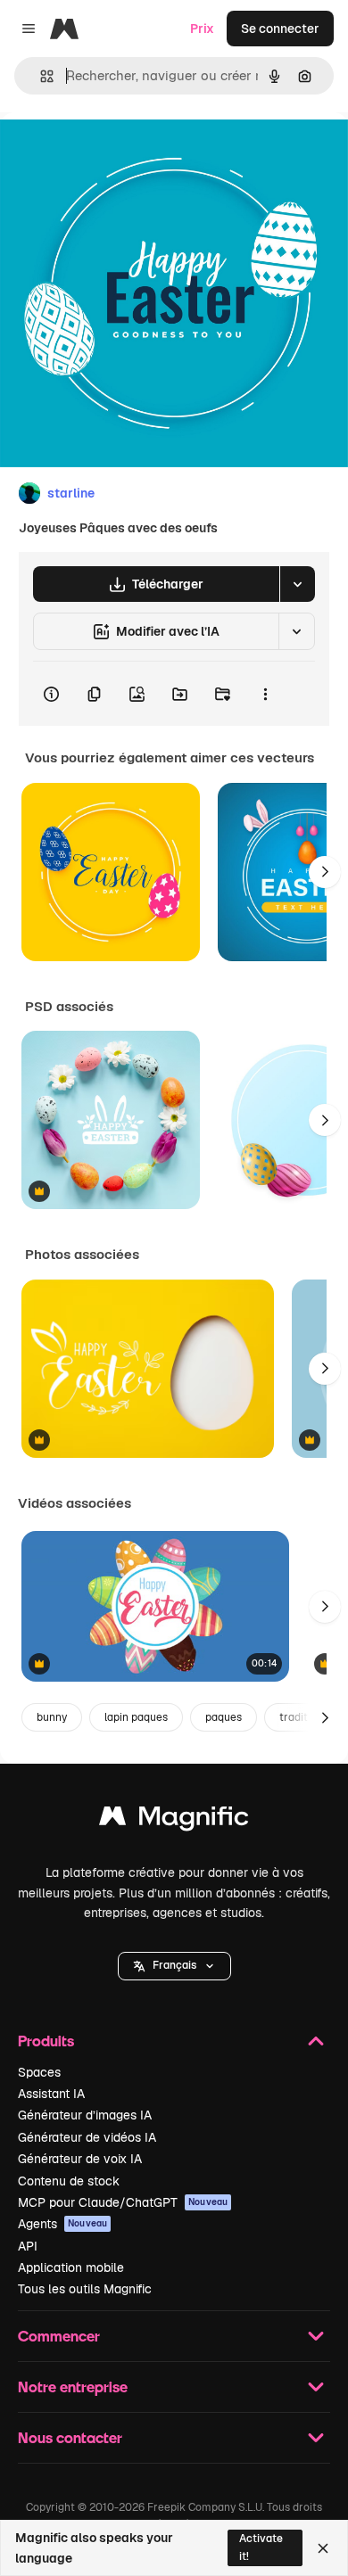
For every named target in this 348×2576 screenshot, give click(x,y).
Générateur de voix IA (80, 2159)
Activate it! (261, 2547)
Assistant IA (51, 2094)
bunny (52, 1717)
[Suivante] (325, 872)
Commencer (59, 2336)
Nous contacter (70, 2437)
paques (224, 1717)
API (28, 2246)
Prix (202, 29)
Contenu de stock (69, 2181)
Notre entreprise (73, 2387)
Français (174, 1965)
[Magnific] (174, 1820)
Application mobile (71, 2267)
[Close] (323, 2548)
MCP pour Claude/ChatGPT (123, 2202)
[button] (174, 1966)
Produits (46, 2041)
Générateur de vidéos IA (87, 2137)
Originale (118, 153)
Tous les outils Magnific (85, 2289)
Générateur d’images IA (85, 2115)
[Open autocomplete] (40, 76)
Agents (62, 2224)
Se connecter (280, 29)
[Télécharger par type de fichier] (297, 584)
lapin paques (136, 1717)
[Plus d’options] (265, 694)
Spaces (39, 2072)
